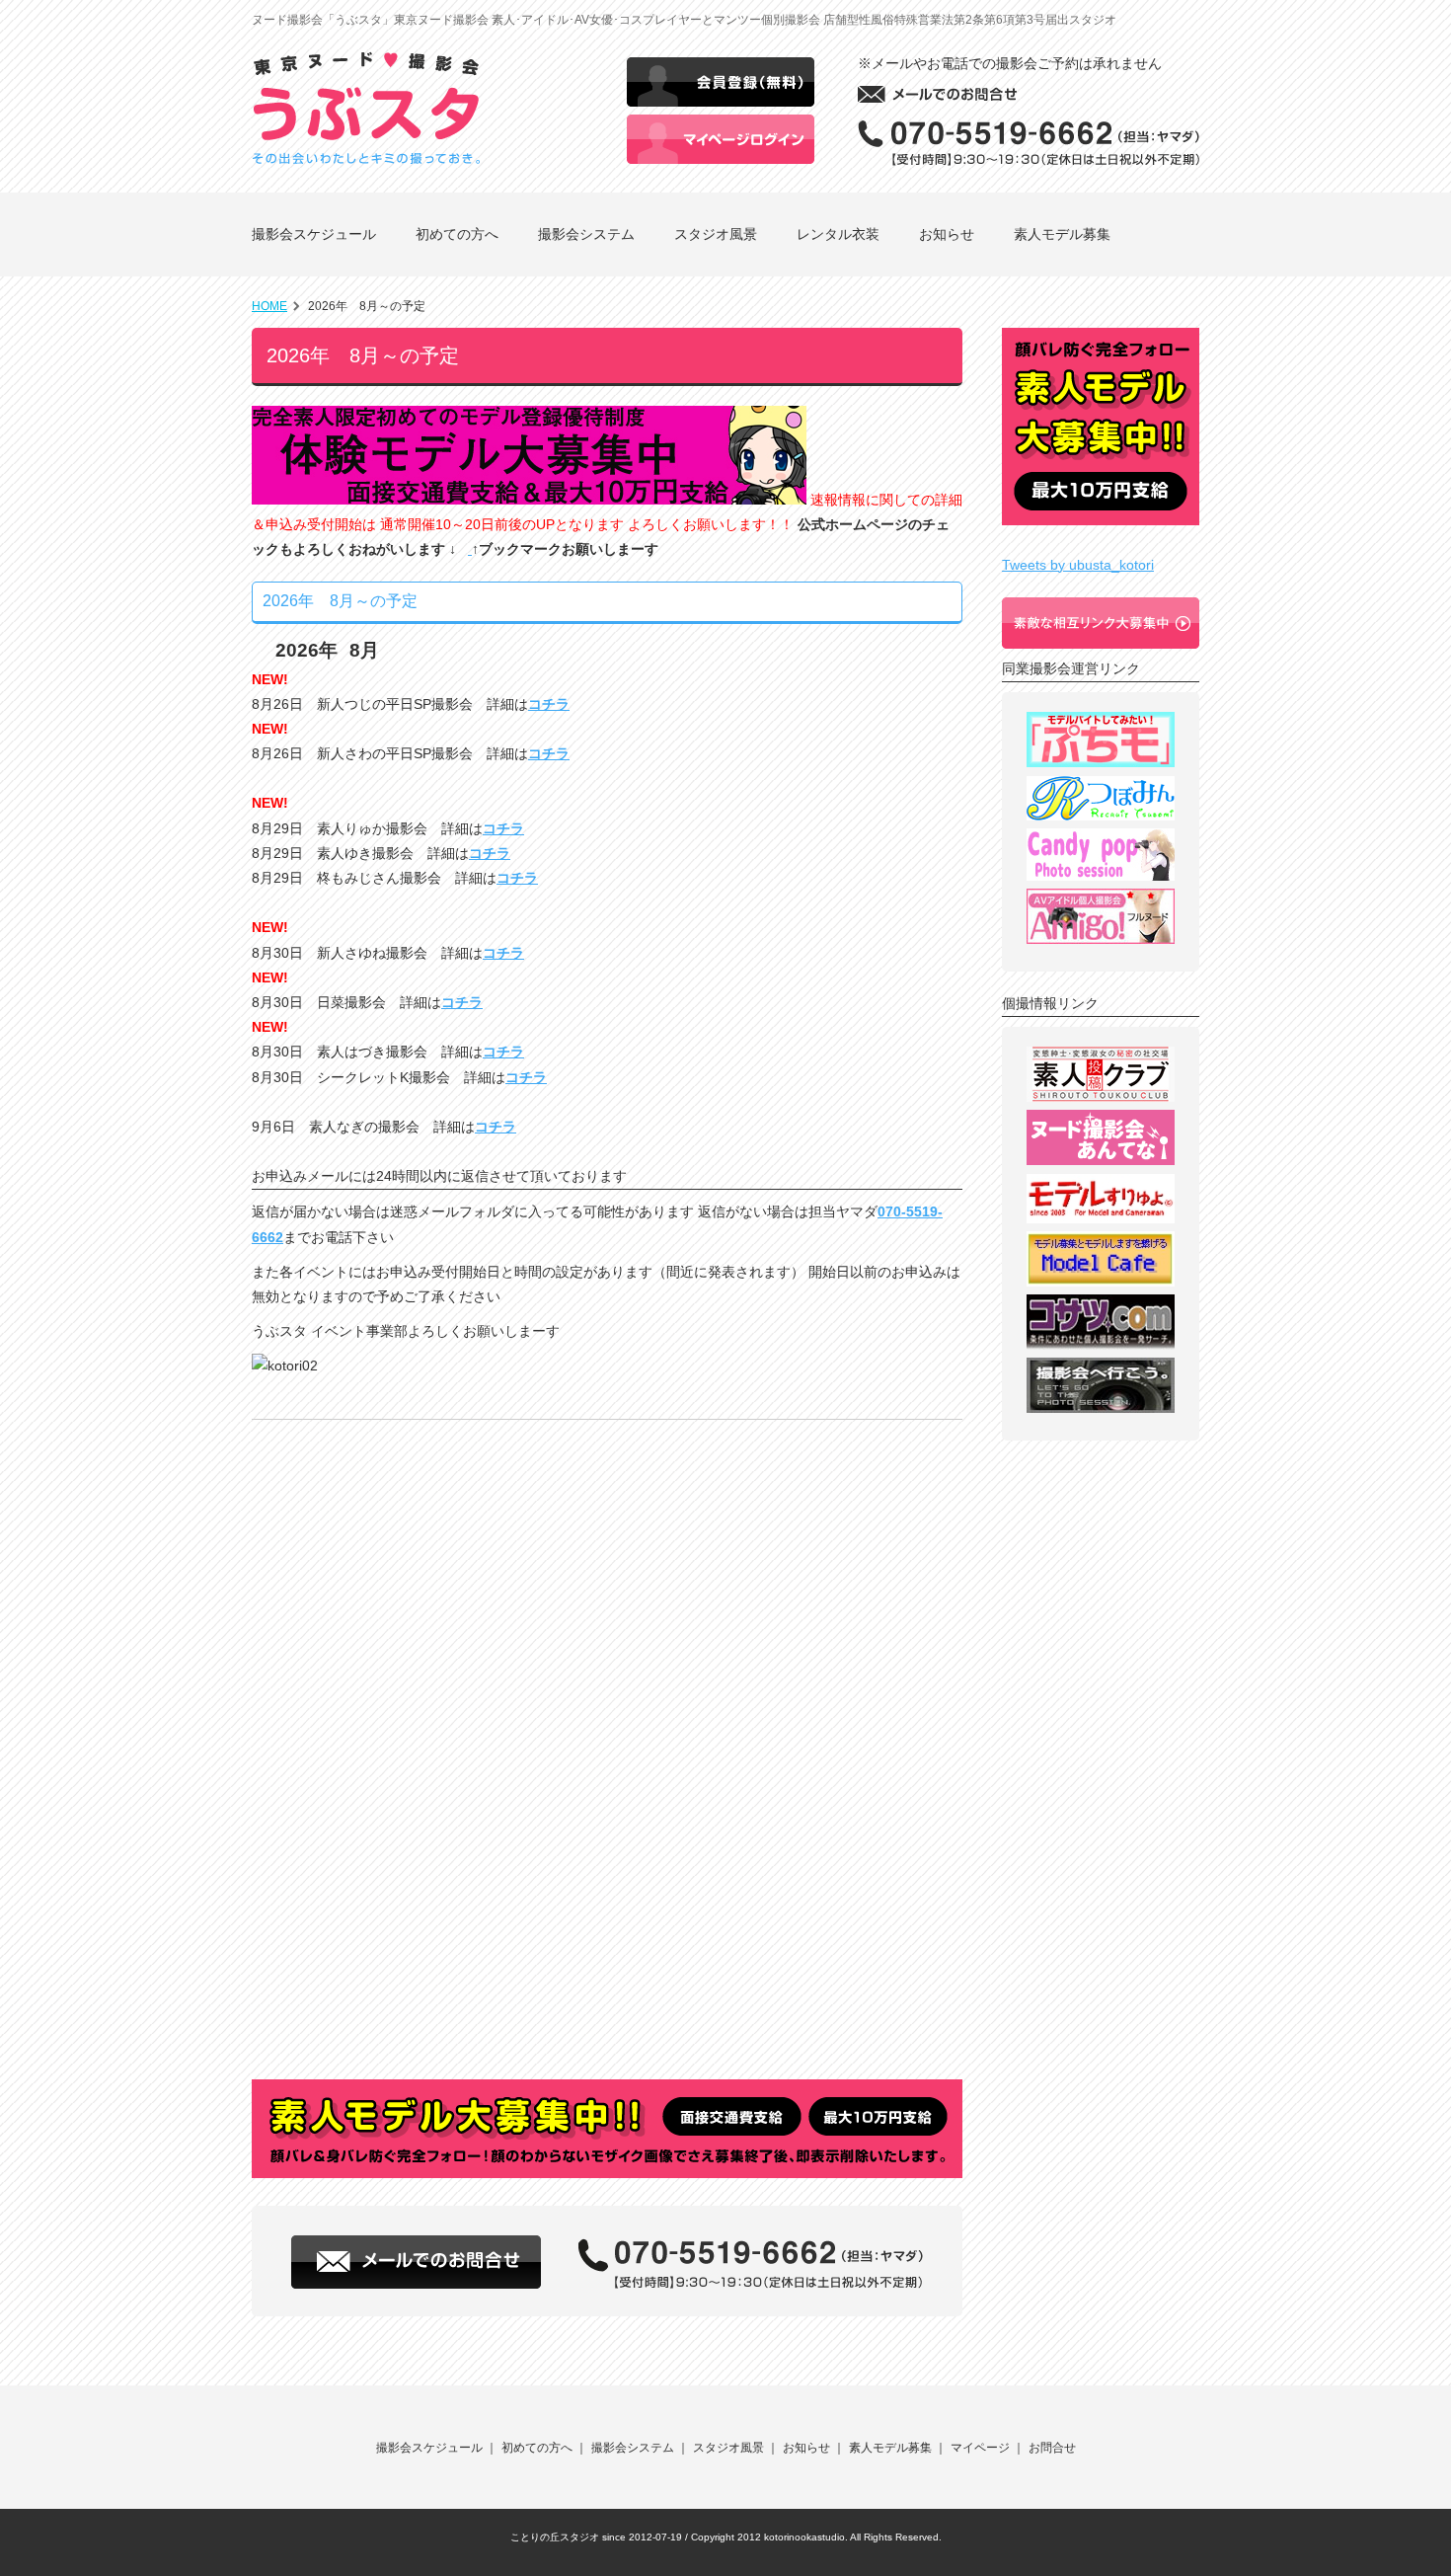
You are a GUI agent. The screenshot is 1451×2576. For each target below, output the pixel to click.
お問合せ (1052, 2448)
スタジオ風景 (716, 234)
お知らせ (947, 234)
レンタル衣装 (838, 234)
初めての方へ (457, 234)
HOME (269, 306)
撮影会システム (586, 234)
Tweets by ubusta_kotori (1078, 565)
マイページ (980, 2448)
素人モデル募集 (1062, 234)
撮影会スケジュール (314, 234)
